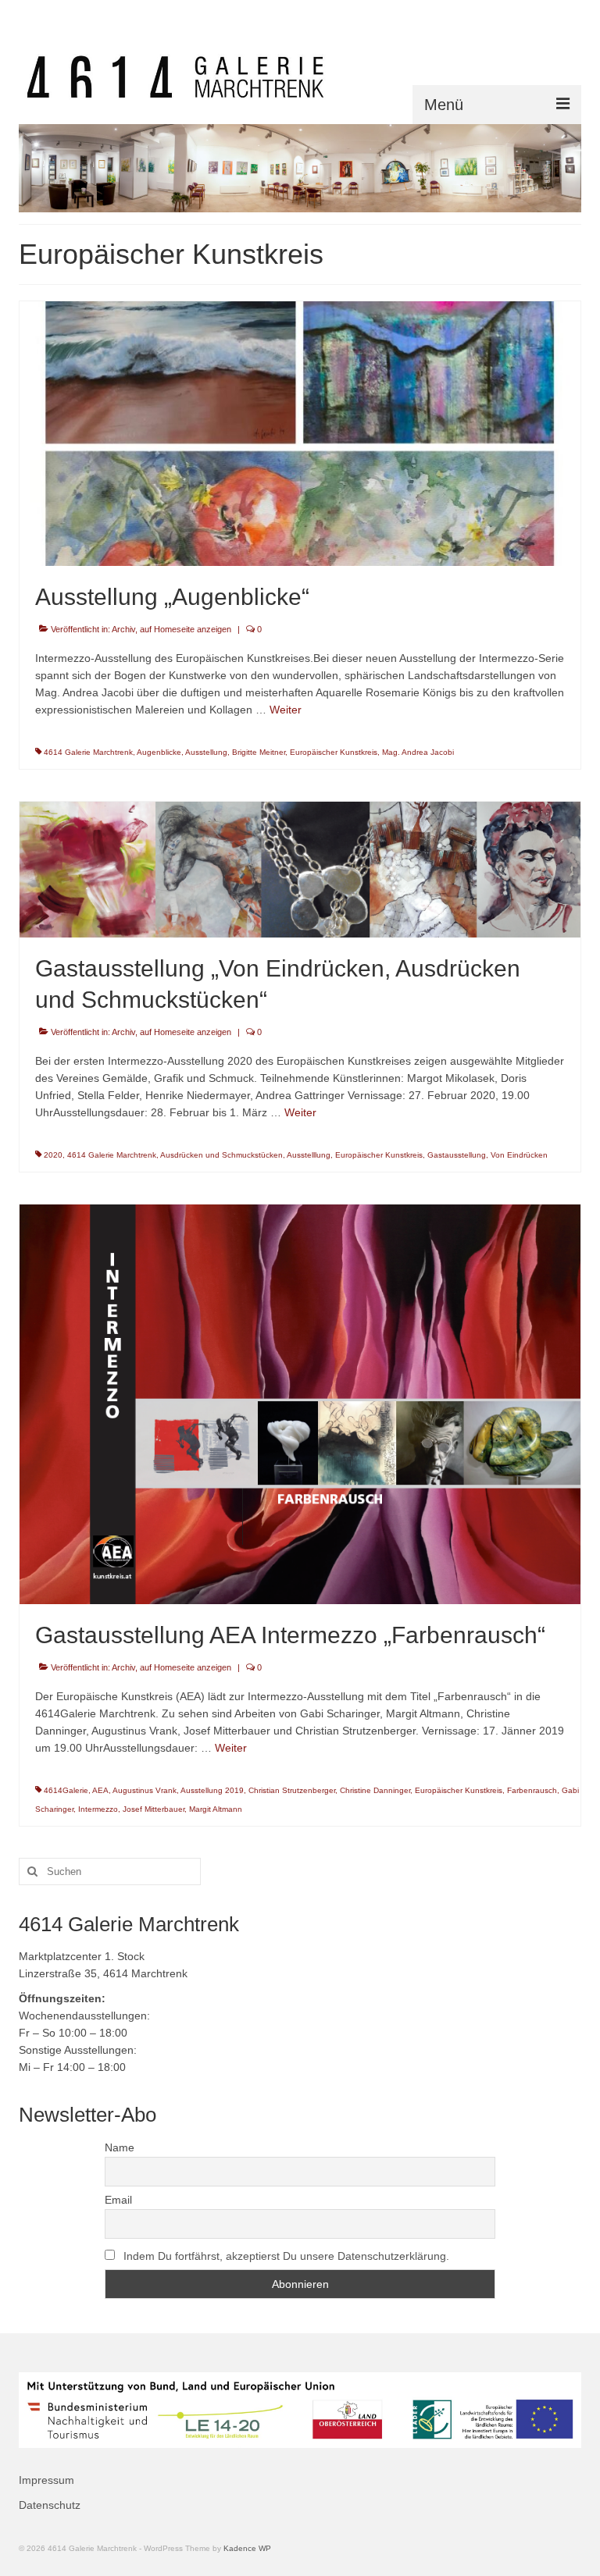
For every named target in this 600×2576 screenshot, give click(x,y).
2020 (53, 1155)
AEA (100, 1790)
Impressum (46, 2480)
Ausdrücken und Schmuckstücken (221, 1155)
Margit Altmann (216, 1809)
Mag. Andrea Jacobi (418, 752)
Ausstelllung (309, 1155)
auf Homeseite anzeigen (186, 629)
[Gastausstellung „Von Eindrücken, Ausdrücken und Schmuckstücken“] (300, 868)
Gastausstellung (457, 1155)
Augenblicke (159, 752)
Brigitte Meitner (259, 752)
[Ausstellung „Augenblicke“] (300, 432)
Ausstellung (206, 752)
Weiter (286, 710)
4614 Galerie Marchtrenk (88, 752)
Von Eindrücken (519, 1155)
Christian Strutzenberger (292, 1790)
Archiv (123, 629)
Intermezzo (98, 1809)
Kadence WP (247, 2548)
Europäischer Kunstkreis (334, 752)
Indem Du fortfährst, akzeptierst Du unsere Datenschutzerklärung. (286, 2256)
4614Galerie (66, 1790)
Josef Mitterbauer (154, 1809)
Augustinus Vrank (145, 1790)
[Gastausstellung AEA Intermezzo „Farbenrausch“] (300, 1404)
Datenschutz (50, 2505)
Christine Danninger (375, 1790)
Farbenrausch (532, 1790)
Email (118, 2200)
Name (120, 2147)
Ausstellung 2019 (212, 1790)
